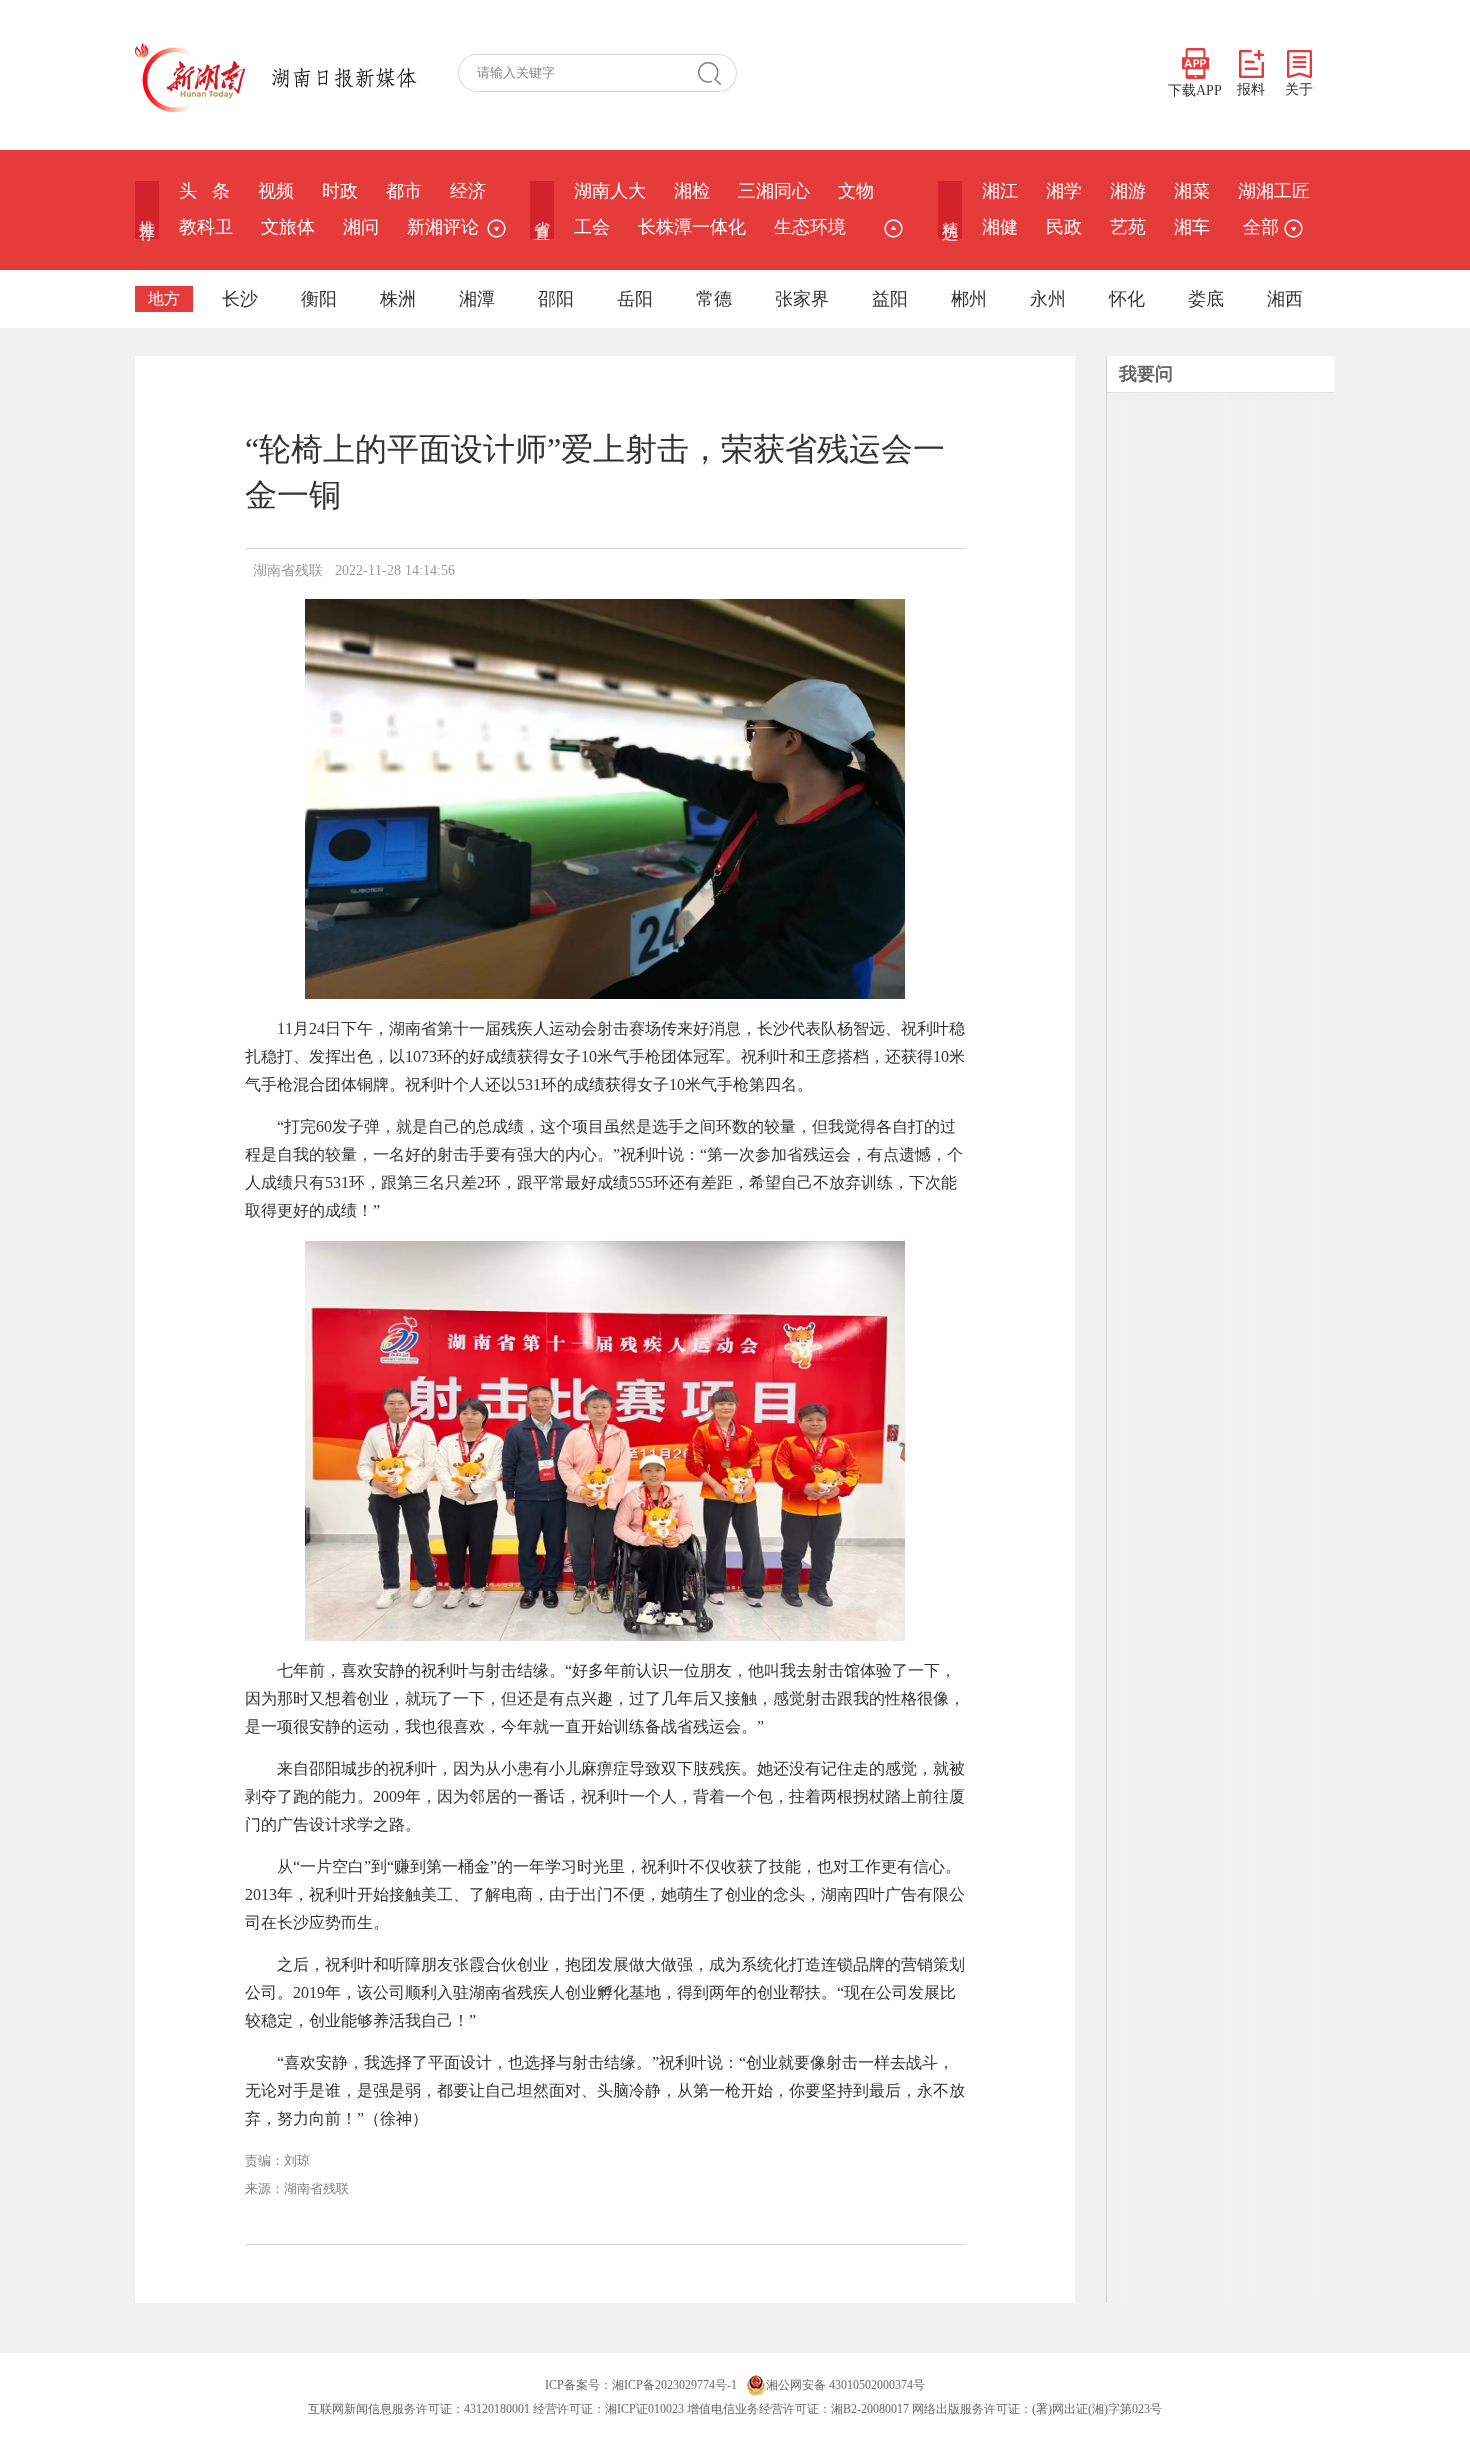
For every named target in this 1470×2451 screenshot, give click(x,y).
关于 (1299, 89)
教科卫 (206, 227)
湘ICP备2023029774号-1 (674, 2385)
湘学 (1064, 191)
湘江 (1000, 191)
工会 (592, 227)
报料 (1251, 89)
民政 (1064, 227)
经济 (468, 191)
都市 (404, 191)
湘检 (692, 191)
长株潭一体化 (692, 227)
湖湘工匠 (1274, 191)
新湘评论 (443, 227)
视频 (276, 191)
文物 (856, 191)
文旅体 (288, 227)
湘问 (361, 227)
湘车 (1192, 227)
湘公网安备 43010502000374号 (845, 2385)
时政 (340, 191)
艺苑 (1128, 227)
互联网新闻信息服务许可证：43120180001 (419, 2409)
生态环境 (810, 227)
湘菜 (1192, 191)
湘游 (1128, 191)
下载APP (1195, 90)
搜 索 (717, 73)
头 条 (204, 191)
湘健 (1000, 227)
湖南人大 (610, 191)
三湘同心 (774, 191)
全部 (1261, 227)
